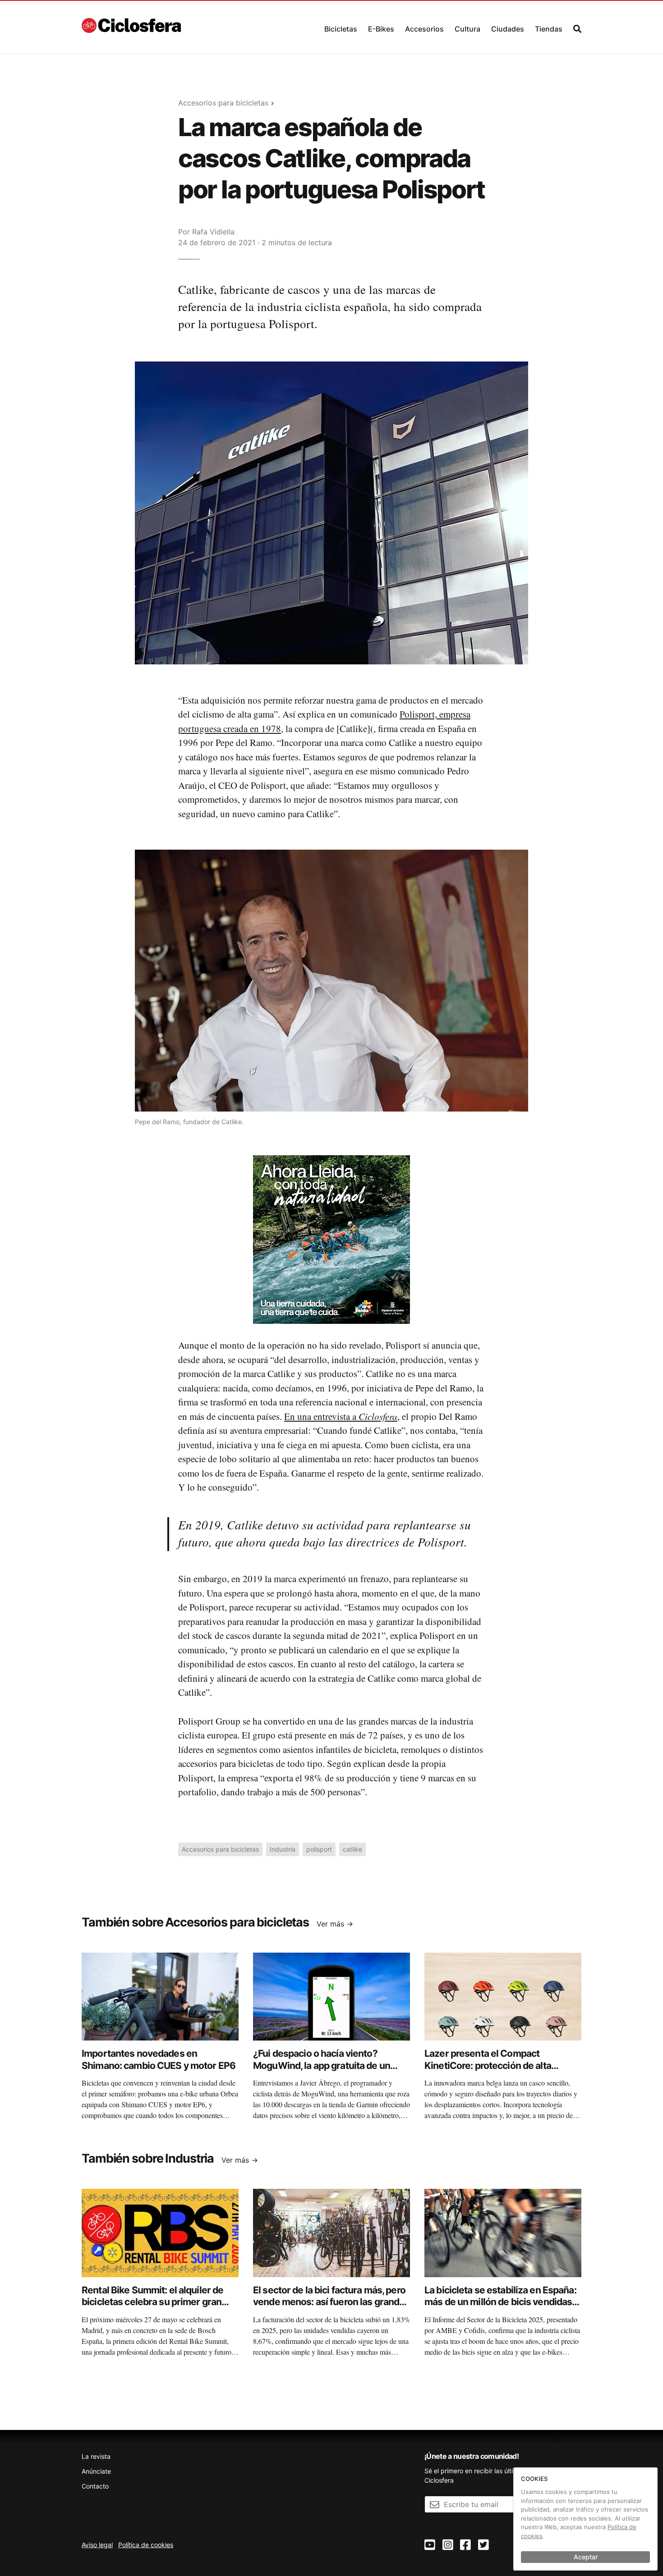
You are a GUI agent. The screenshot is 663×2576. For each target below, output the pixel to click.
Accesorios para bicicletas (223, 103)
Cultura (467, 29)
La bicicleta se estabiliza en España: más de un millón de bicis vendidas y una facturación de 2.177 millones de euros (502, 2308)
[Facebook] (465, 2545)
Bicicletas (341, 29)
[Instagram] (448, 2545)
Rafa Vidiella (213, 232)
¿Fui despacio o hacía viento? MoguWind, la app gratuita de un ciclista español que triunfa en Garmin (322, 2071)
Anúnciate (96, 2471)
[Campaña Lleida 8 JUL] (331, 1239)
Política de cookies (146, 2545)
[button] (341, 27)
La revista (96, 2456)
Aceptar (586, 2557)
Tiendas (549, 29)
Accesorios (424, 29)
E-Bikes (381, 29)
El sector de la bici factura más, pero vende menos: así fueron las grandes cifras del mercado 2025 (331, 2302)
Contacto (95, 2486)
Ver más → (335, 1924)
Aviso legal (97, 2545)
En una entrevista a (341, 1416)
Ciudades (508, 29)
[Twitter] (483, 2545)
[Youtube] (430, 2545)
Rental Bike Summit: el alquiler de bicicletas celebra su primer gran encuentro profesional (152, 2302)
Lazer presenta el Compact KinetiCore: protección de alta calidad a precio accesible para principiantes (490, 2071)
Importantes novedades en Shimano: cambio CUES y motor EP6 (159, 2059)
